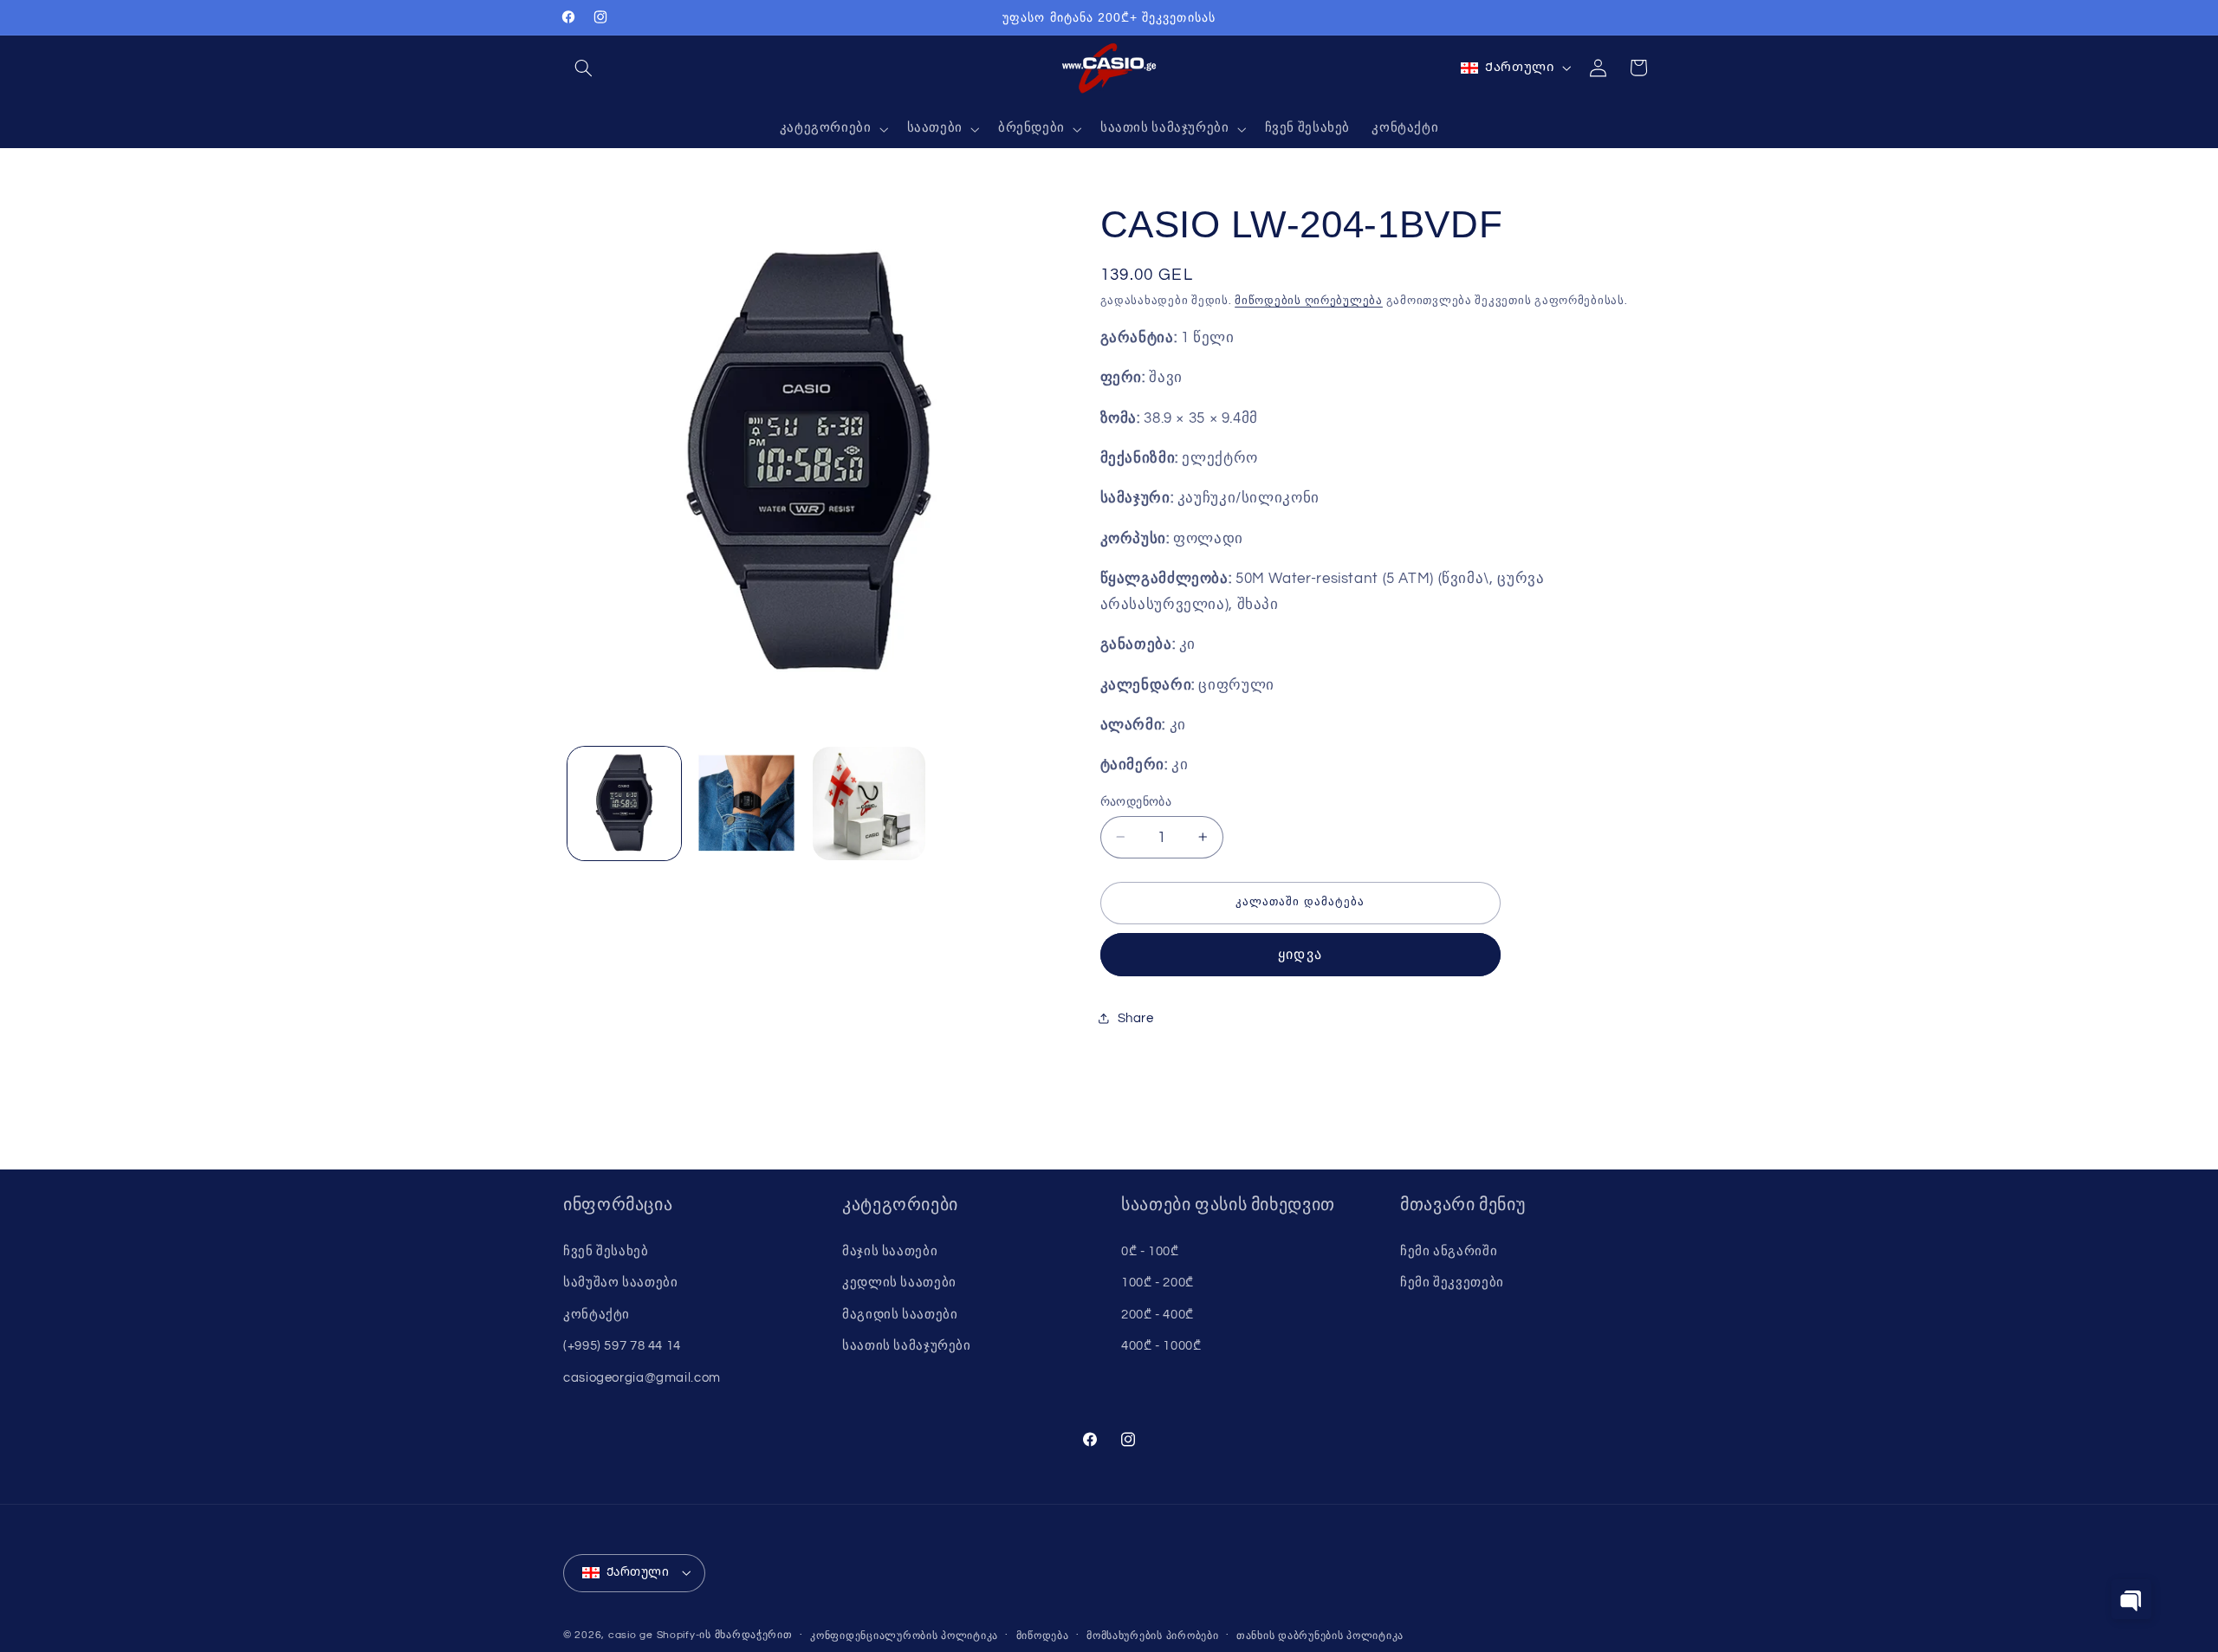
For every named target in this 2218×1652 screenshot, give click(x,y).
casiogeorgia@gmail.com (642, 1378)
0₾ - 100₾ (1150, 1251)
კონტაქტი (597, 1315)
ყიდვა (1300, 954)
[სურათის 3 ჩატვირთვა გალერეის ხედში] (869, 803)
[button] (583, 68)
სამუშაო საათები (620, 1283)
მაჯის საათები (890, 1251)
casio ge (631, 1635)
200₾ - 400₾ (1158, 1315)
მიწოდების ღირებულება (1309, 300)
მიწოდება (1043, 1636)
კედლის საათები (899, 1283)
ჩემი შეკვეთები (1452, 1283)
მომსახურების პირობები (1152, 1636)
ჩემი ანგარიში (1449, 1251)
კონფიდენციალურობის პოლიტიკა (904, 1636)
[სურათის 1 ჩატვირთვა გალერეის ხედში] (624, 803)
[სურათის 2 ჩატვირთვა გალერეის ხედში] (746, 803)
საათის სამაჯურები (907, 1346)
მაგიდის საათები (900, 1315)
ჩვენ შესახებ (606, 1251)
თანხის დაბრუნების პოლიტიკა (1320, 1636)
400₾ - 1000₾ (1161, 1346)
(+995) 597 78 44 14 (622, 1346)
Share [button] (1136, 1017)
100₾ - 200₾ (1158, 1283)
